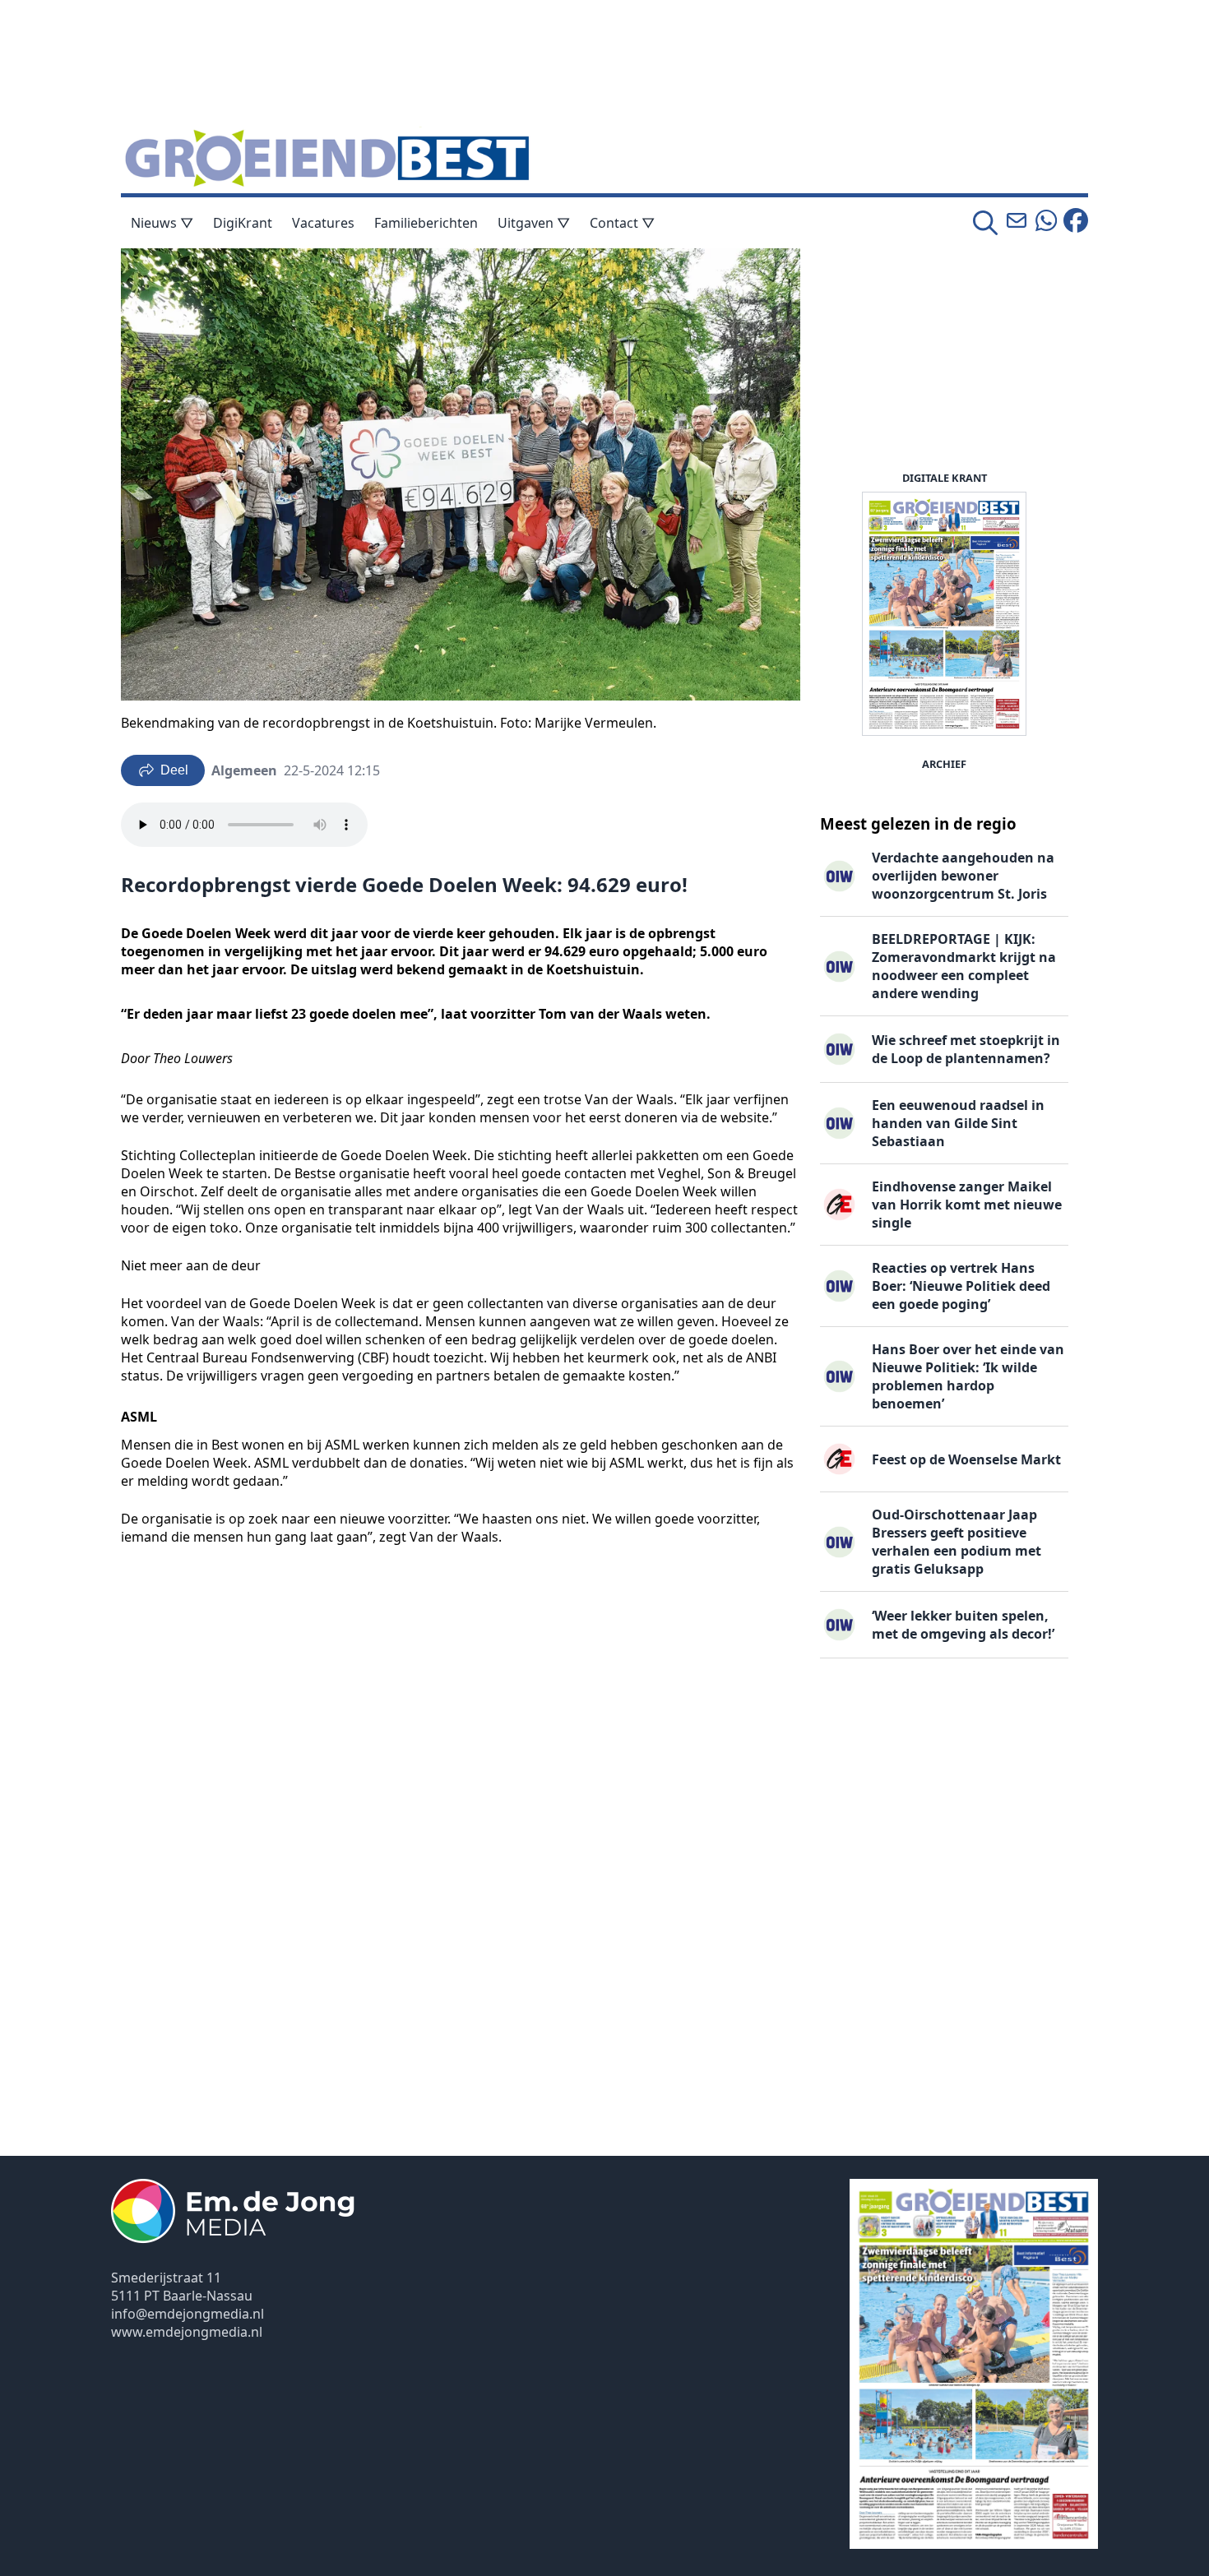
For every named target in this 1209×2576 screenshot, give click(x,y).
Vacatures (323, 223)
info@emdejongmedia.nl (188, 2314)
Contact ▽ (622, 223)
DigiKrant (243, 223)
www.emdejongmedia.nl (187, 2332)
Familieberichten (426, 223)
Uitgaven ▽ (534, 223)
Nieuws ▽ (162, 223)
